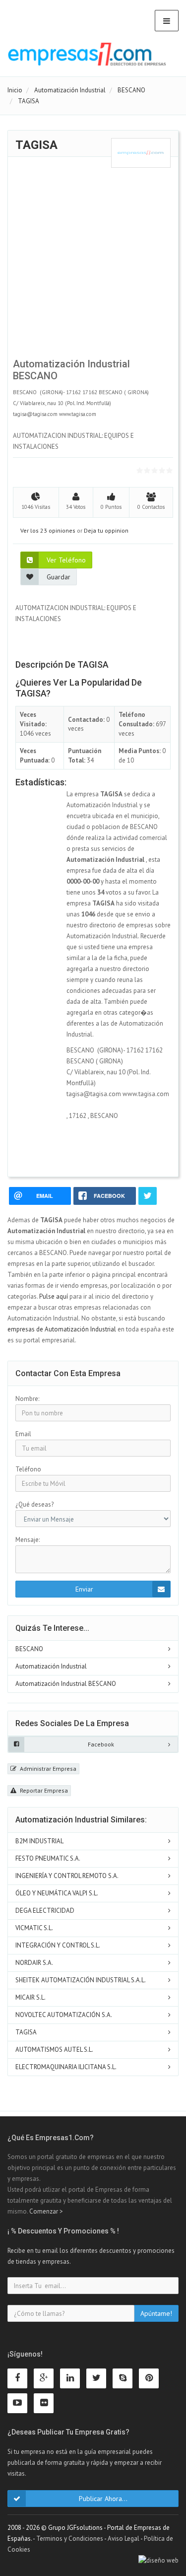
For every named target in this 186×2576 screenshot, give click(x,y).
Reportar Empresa (43, 1790)
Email (23, 1434)
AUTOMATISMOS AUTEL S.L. (54, 2050)
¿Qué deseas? (34, 1504)
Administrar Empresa (47, 1769)
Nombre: (27, 1399)
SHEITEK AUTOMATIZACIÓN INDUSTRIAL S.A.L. (81, 1980)
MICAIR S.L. (31, 1997)
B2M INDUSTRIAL (39, 1841)
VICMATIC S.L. (34, 1928)
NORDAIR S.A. (34, 1963)
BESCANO (29, 1649)
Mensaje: (28, 1540)
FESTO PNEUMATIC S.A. (48, 1858)
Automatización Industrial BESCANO (66, 1684)
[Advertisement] (93, 261)
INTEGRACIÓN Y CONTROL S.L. (58, 1945)
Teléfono (28, 1469)
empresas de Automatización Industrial (62, 1329)
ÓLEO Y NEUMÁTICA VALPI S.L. (57, 1893)
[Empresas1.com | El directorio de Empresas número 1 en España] (87, 54)
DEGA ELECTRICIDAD (45, 1911)
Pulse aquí (54, 1296)
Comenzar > (46, 2211)
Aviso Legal (124, 2539)
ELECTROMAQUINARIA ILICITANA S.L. (66, 2067)
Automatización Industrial (51, 1666)
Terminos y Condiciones (70, 2539)
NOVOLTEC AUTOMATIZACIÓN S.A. (64, 2015)
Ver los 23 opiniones (48, 530)
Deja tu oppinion (106, 530)
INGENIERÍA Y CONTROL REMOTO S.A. (67, 1876)
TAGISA (26, 2032)
